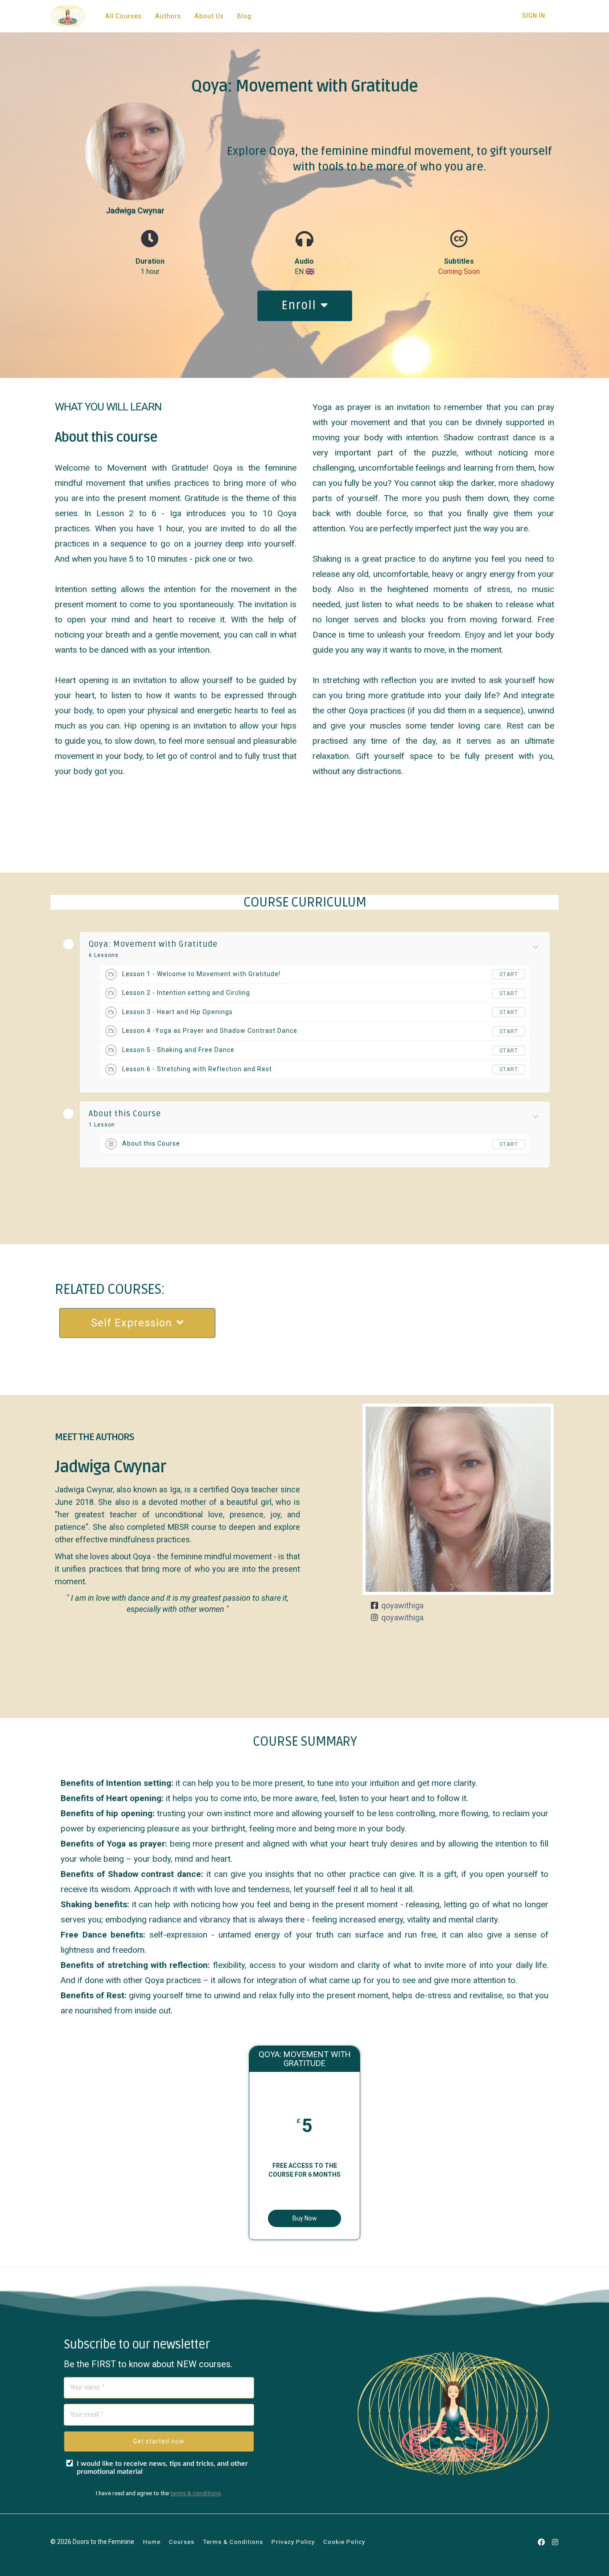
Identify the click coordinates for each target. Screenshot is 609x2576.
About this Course (125, 1114)
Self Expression (132, 1323)
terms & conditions (195, 2493)
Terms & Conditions (233, 2542)
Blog (244, 16)
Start (509, 974)
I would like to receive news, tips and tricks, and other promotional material (162, 2468)
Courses (182, 2542)
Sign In (534, 16)
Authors (168, 16)
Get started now (159, 2441)
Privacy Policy (293, 2542)
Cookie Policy (344, 2542)
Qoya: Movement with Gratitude (153, 944)
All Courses (123, 16)
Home (152, 2542)
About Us (209, 16)
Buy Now (305, 2218)
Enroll (299, 306)
